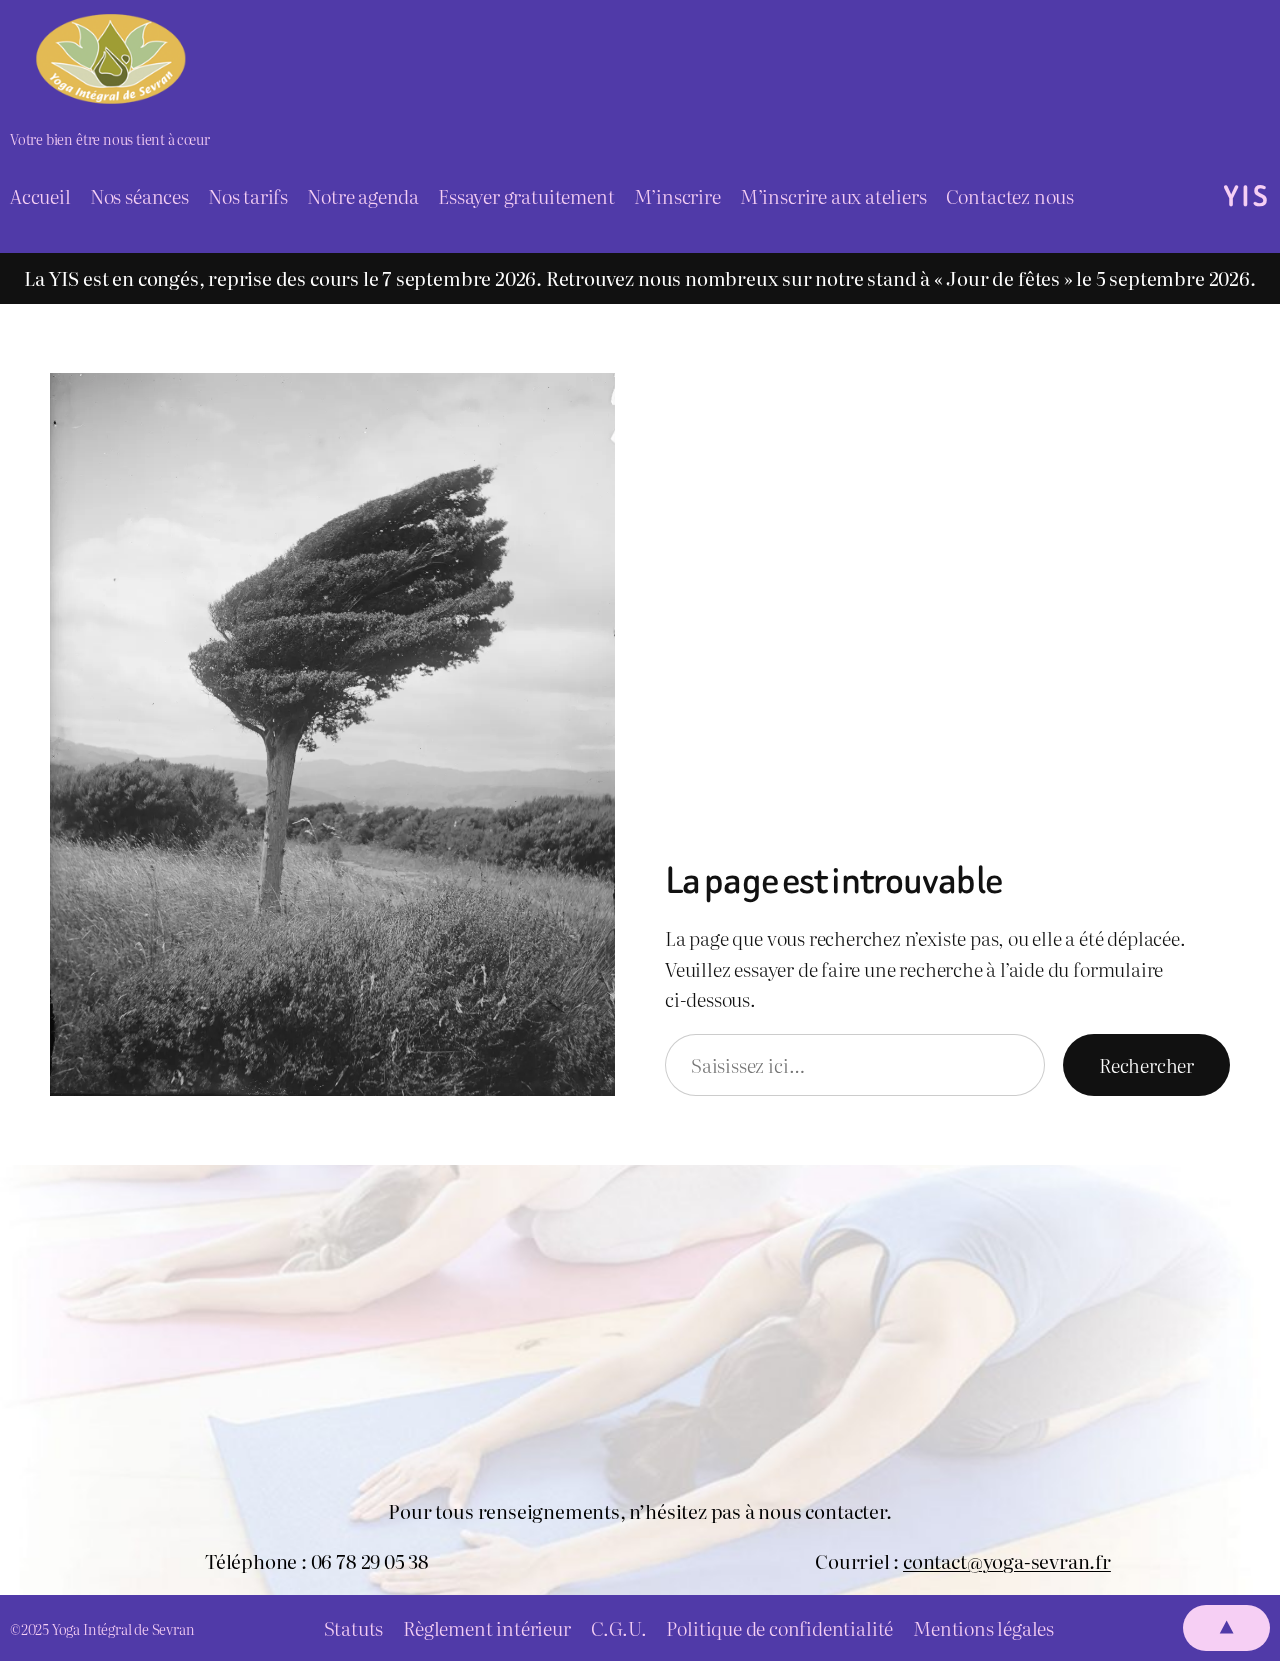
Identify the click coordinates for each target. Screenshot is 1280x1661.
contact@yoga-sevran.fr (1007, 1561)
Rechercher (1146, 1065)
